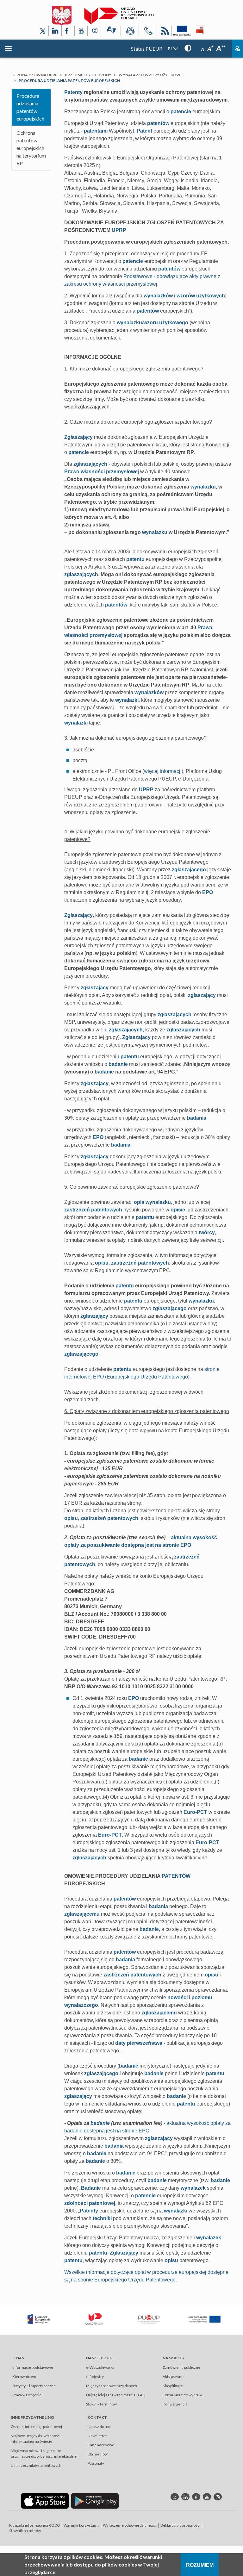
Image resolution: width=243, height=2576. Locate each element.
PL (170, 49)
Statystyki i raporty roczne (34, 2386)
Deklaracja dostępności (180, 2525)
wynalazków (158, 296)
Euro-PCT (195, 1812)
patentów (158, 123)
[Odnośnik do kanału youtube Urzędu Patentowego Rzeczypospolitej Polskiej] (207, 2497)
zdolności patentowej (90, 2203)
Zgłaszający (78, 437)
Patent (144, 131)
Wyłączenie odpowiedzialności (130, 2525)
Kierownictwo (24, 2377)
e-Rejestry (95, 2377)
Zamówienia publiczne (181, 2367)
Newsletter (97, 2436)
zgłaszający (95, 988)
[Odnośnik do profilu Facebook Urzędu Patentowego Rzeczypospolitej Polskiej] (68, 31)
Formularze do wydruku (183, 2395)
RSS (164, 32)
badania (197, 1118)
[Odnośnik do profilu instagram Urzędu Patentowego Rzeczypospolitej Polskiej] (218, 2497)
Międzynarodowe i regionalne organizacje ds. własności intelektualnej (44, 2453)
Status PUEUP (147, 49)
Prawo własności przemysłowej (102, 472)
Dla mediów (98, 2454)
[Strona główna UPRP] (119, 16)
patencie (181, 112)
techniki (102, 2218)
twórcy (207, 1232)
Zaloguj (237, 49)
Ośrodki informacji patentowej (36, 2427)
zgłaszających (90, 464)
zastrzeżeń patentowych (93, 1210)
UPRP (119, 230)
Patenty (73, 92)
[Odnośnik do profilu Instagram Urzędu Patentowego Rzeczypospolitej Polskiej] (94, 31)
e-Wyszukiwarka (100, 2367)
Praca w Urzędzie (27, 2395)
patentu (135, 559)
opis (139, 1202)
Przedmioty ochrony (88, 75)
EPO (208, 892)
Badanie (91, 2188)
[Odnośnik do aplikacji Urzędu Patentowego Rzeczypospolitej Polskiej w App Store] (45, 2501)
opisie (178, 1210)
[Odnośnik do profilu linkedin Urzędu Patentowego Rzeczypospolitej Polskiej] (185, 2497)
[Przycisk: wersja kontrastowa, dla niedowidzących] (188, 48)
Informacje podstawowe (33, 2367)
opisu (102, 1263)
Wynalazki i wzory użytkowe (151, 75)
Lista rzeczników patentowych (36, 2465)
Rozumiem (200, 2565)
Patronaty (96, 2463)
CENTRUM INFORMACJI (130, 32)
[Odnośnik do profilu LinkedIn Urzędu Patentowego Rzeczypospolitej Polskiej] (55, 31)
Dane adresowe (101, 2445)
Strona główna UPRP (34, 75)
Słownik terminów (101, 2404)
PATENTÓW (176, 1876)
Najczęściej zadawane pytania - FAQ (116, 2395)
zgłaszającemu (82, 1914)
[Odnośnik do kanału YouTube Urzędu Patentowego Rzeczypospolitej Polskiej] (81, 31)
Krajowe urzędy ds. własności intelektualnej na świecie (36, 2439)
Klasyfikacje (173, 2386)
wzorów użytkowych (201, 296)
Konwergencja (175, 2404)
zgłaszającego (189, 870)
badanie (118, 1064)
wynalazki (127, 700)
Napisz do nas (99, 2427)
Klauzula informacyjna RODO (35, 2525)
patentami (96, 131)
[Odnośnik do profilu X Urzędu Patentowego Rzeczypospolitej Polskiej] (43, 31)
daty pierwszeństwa (139, 2043)
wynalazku (129, 323)
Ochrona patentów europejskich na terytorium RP (31, 148)
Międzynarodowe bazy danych (112, 2386)
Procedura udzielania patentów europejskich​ (30, 107)
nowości (178, 1997)
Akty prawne (173, 2377)
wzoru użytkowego (166, 323)
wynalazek (193, 2188)
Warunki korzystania (81, 2525)
